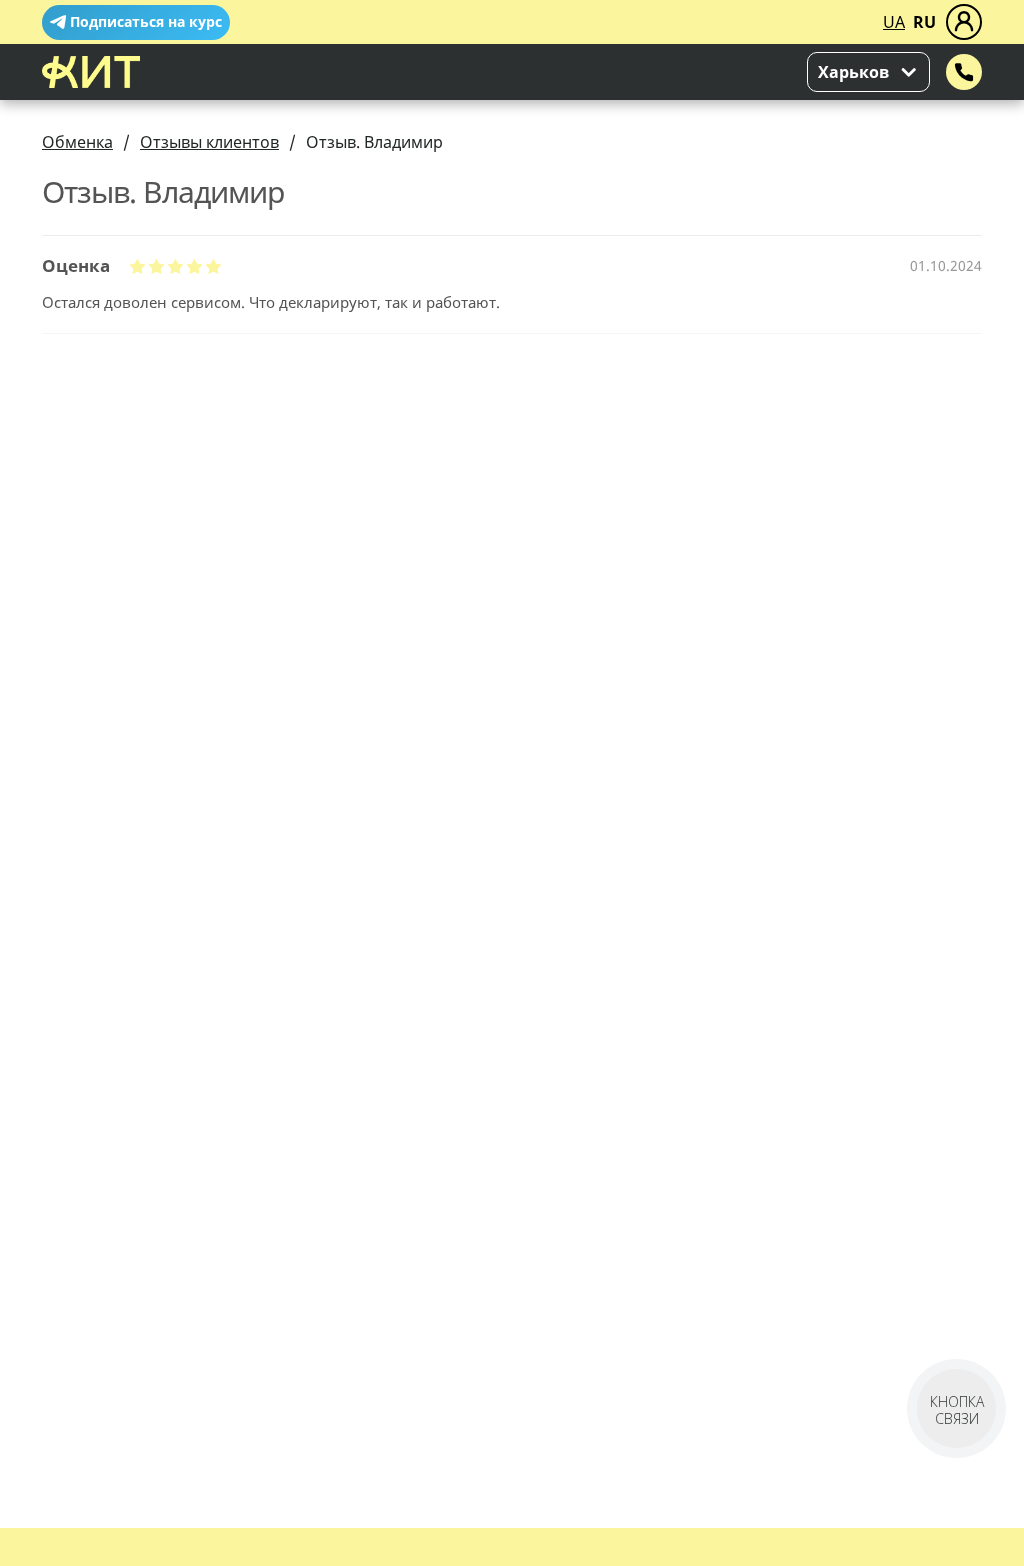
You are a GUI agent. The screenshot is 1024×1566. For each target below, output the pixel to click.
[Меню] (964, 22)
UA (894, 22)
